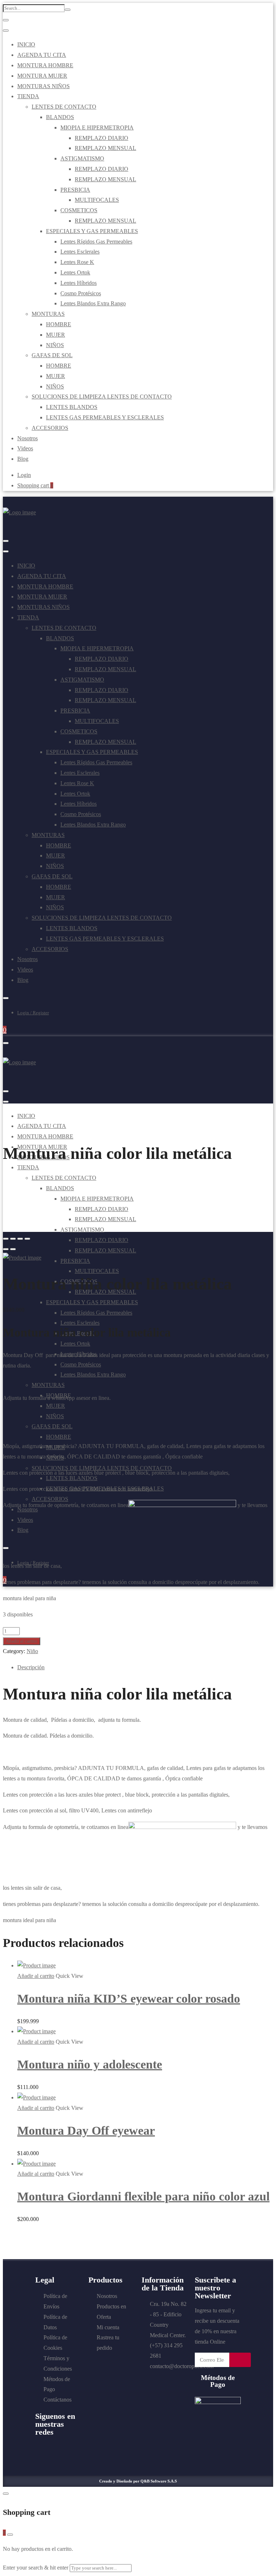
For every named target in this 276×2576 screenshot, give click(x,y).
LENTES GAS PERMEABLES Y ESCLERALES (105, 417)
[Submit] (240, 2360)
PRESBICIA (75, 190)
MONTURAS (48, 314)
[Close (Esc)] (6, 1239)
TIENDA (28, 96)
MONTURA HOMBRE (45, 65)
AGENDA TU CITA (42, 55)
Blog (23, 459)
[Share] (13, 1239)
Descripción (31, 1667)
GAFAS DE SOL (52, 355)
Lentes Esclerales (80, 252)
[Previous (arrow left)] (6, 1249)
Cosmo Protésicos (81, 293)
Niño (32, 1651)
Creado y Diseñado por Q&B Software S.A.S (138, 2481)
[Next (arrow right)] (13, 1249)
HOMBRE (59, 324)
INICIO (26, 44)
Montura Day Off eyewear (86, 2131)
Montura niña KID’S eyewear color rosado (129, 1999)
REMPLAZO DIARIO (102, 138)
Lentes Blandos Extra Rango (93, 303)
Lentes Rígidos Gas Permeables (96, 242)
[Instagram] (68, 2448)
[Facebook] (40, 2448)
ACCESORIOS (50, 428)
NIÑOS (55, 345)
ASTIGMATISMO (82, 158)
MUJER (56, 335)
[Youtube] (54, 2448)
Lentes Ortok (75, 272)
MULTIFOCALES (97, 200)
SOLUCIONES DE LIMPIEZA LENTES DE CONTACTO (102, 397)
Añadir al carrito (22, 1641)
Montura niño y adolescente (90, 2064)
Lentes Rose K (77, 262)
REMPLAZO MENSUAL (105, 148)
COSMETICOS (79, 210)
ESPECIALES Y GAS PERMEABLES (92, 231)
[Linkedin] (40, 2456)
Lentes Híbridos (79, 283)
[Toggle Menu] (6, 20)
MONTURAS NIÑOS (43, 86)
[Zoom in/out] (27, 1239)
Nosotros (27, 438)
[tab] (145, 1668)
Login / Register (33, 1013)
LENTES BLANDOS (72, 407)
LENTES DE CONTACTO (64, 107)
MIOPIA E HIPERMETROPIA (97, 128)
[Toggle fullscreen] (20, 1239)
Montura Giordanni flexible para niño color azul (143, 2196)
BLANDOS (60, 117)
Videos (25, 448)
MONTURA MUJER (42, 76)
